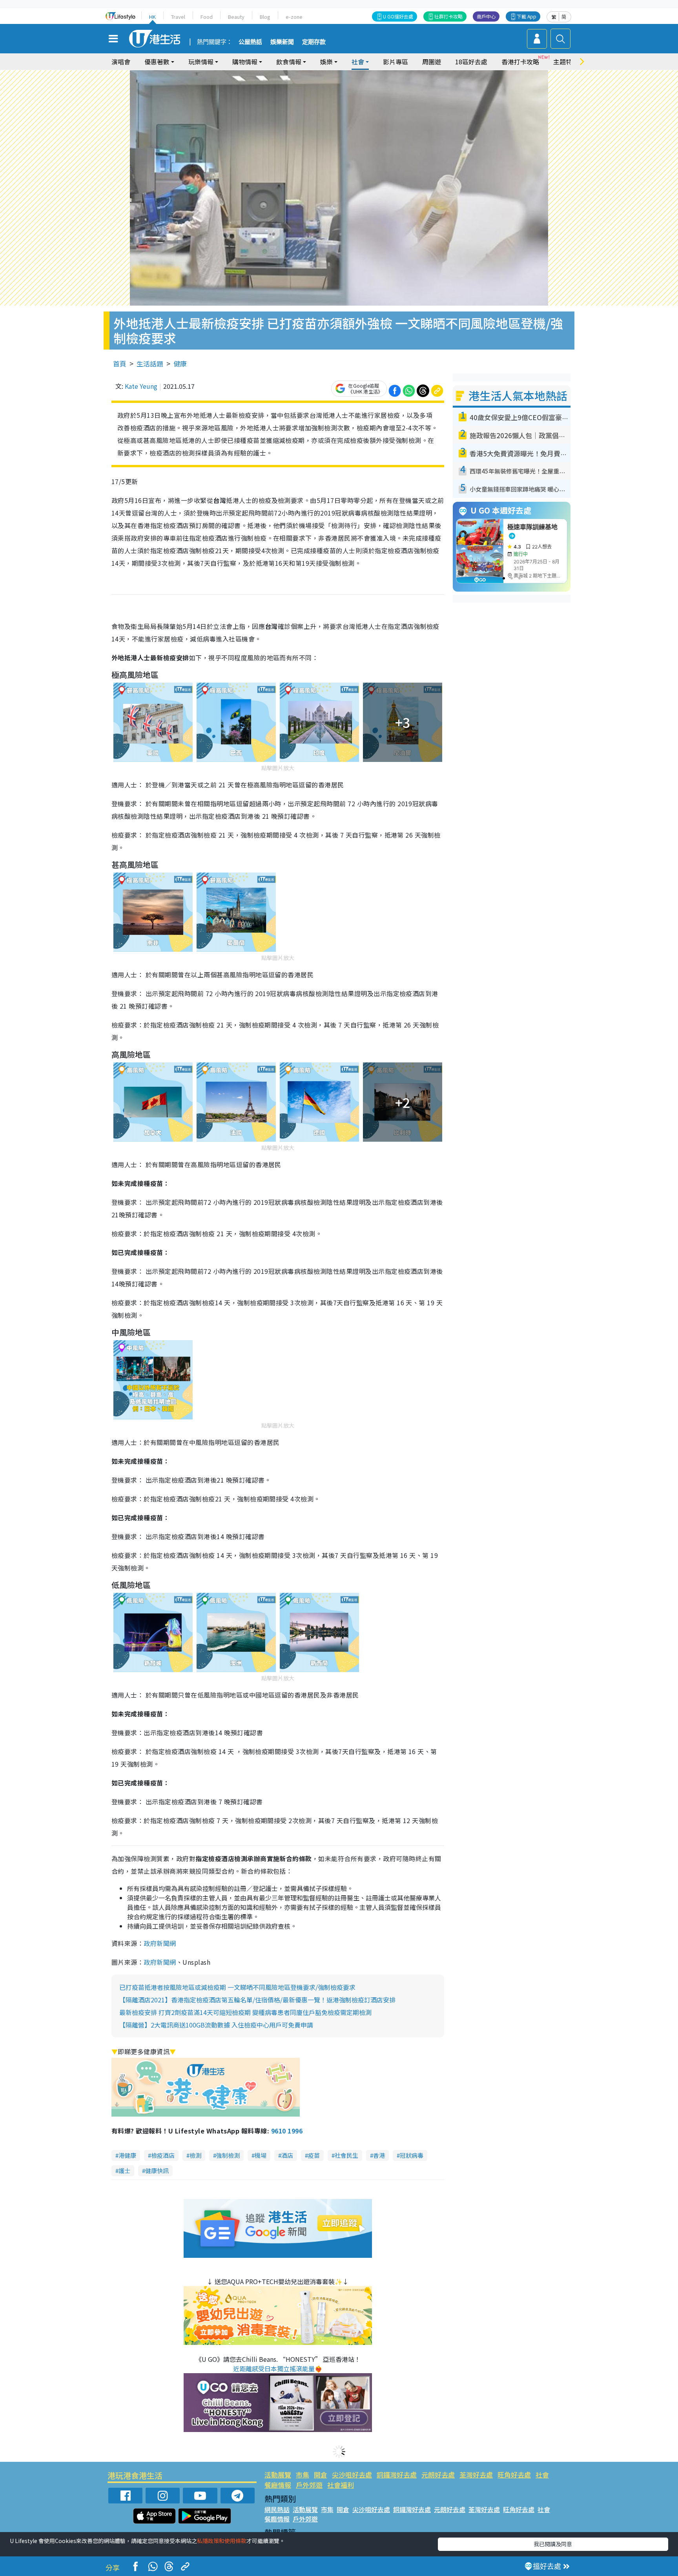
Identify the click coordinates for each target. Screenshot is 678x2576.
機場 (261, 2155)
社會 (542, 2475)
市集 (303, 2475)
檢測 (195, 2155)
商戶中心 (486, 16)
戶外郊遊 (309, 2485)
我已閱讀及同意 (553, 2544)
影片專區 (395, 62)
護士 (124, 2171)
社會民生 (346, 2155)
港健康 (127, 2155)
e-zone (294, 17)
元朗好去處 (438, 2475)
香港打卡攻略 (520, 62)
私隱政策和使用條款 (222, 2541)
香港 (379, 2155)
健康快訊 (157, 2171)
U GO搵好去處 (398, 16)
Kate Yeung (141, 386)
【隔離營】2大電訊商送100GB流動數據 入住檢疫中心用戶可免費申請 (216, 2025)
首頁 (120, 363)
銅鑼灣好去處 (397, 2475)
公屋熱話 (250, 42)
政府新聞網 (160, 1943)
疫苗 (314, 2155)
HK (152, 17)
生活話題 (150, 363)
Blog (265, 17)
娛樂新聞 (282, 42)
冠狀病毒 (412, 2155)
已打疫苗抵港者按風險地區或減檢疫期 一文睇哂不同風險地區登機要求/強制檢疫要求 (237, 1987)
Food (207, 17)
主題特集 (566, 62)
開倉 (321, 2475)
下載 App (527, 16)
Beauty (236, 17)
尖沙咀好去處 (352, 2475)
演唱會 (121, 62)
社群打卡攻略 (448, 16)
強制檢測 (228, 2155)
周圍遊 (432, 62)
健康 (180, 363)
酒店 (287, 2155)
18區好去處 (471, 62)
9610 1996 (287, 2131)
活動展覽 (278, 2475)
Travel (178, 17)
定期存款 (314, 42)
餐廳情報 (278, 2485)
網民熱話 (277, 2509)
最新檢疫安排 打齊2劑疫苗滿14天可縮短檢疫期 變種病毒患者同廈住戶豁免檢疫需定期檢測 (245, 2012)
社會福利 (341, 2485)
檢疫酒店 (163, 2155)
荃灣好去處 (476, 2475)
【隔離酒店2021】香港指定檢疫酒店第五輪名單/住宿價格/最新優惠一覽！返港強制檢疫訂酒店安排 (257, 2000)
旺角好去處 (514, 2475)
